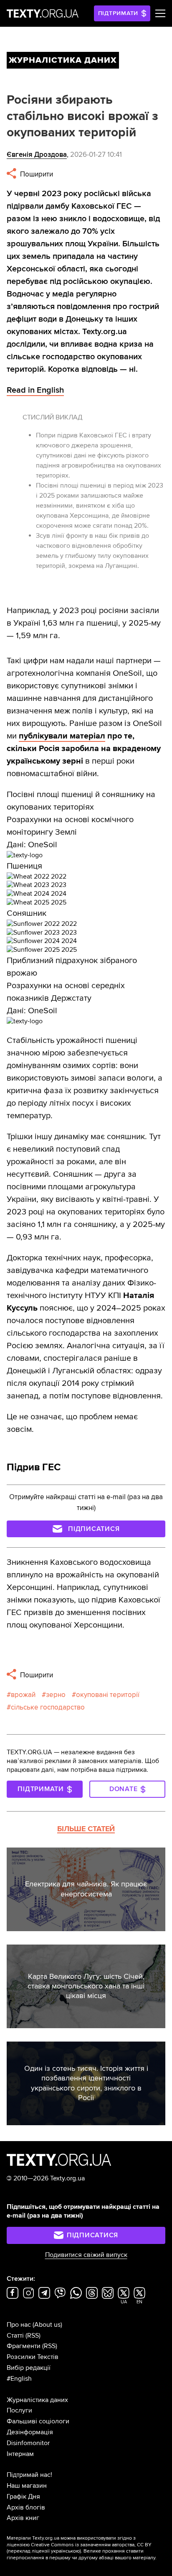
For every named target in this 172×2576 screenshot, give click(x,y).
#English (19, 2379)
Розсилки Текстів (33, 2357)
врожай (23, 1695)
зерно (56, 1695)
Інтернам (20, 2454)
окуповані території (108, 1695)
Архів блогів (26, 2507)
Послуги (19, 2410)
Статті (15, 2336)
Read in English (35, 390)
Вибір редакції (29, 2368)
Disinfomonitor (28, 2443)
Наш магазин (27, 2486)
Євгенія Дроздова (37, 155)
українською (65, 2551)
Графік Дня (23, 2497)
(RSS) (33, 2336)
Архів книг (23, 2518)
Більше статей (86, 1829)
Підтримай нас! (29, 2475)
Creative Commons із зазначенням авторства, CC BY (91, 2545)
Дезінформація (30, 2432)
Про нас (19, 2325)
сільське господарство (48, 1707)
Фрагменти (24, 2346)
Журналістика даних (37, 2400)
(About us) (47, 2325)
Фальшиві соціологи (38, 2421)
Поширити (36, 174)
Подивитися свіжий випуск (86, 2255)
